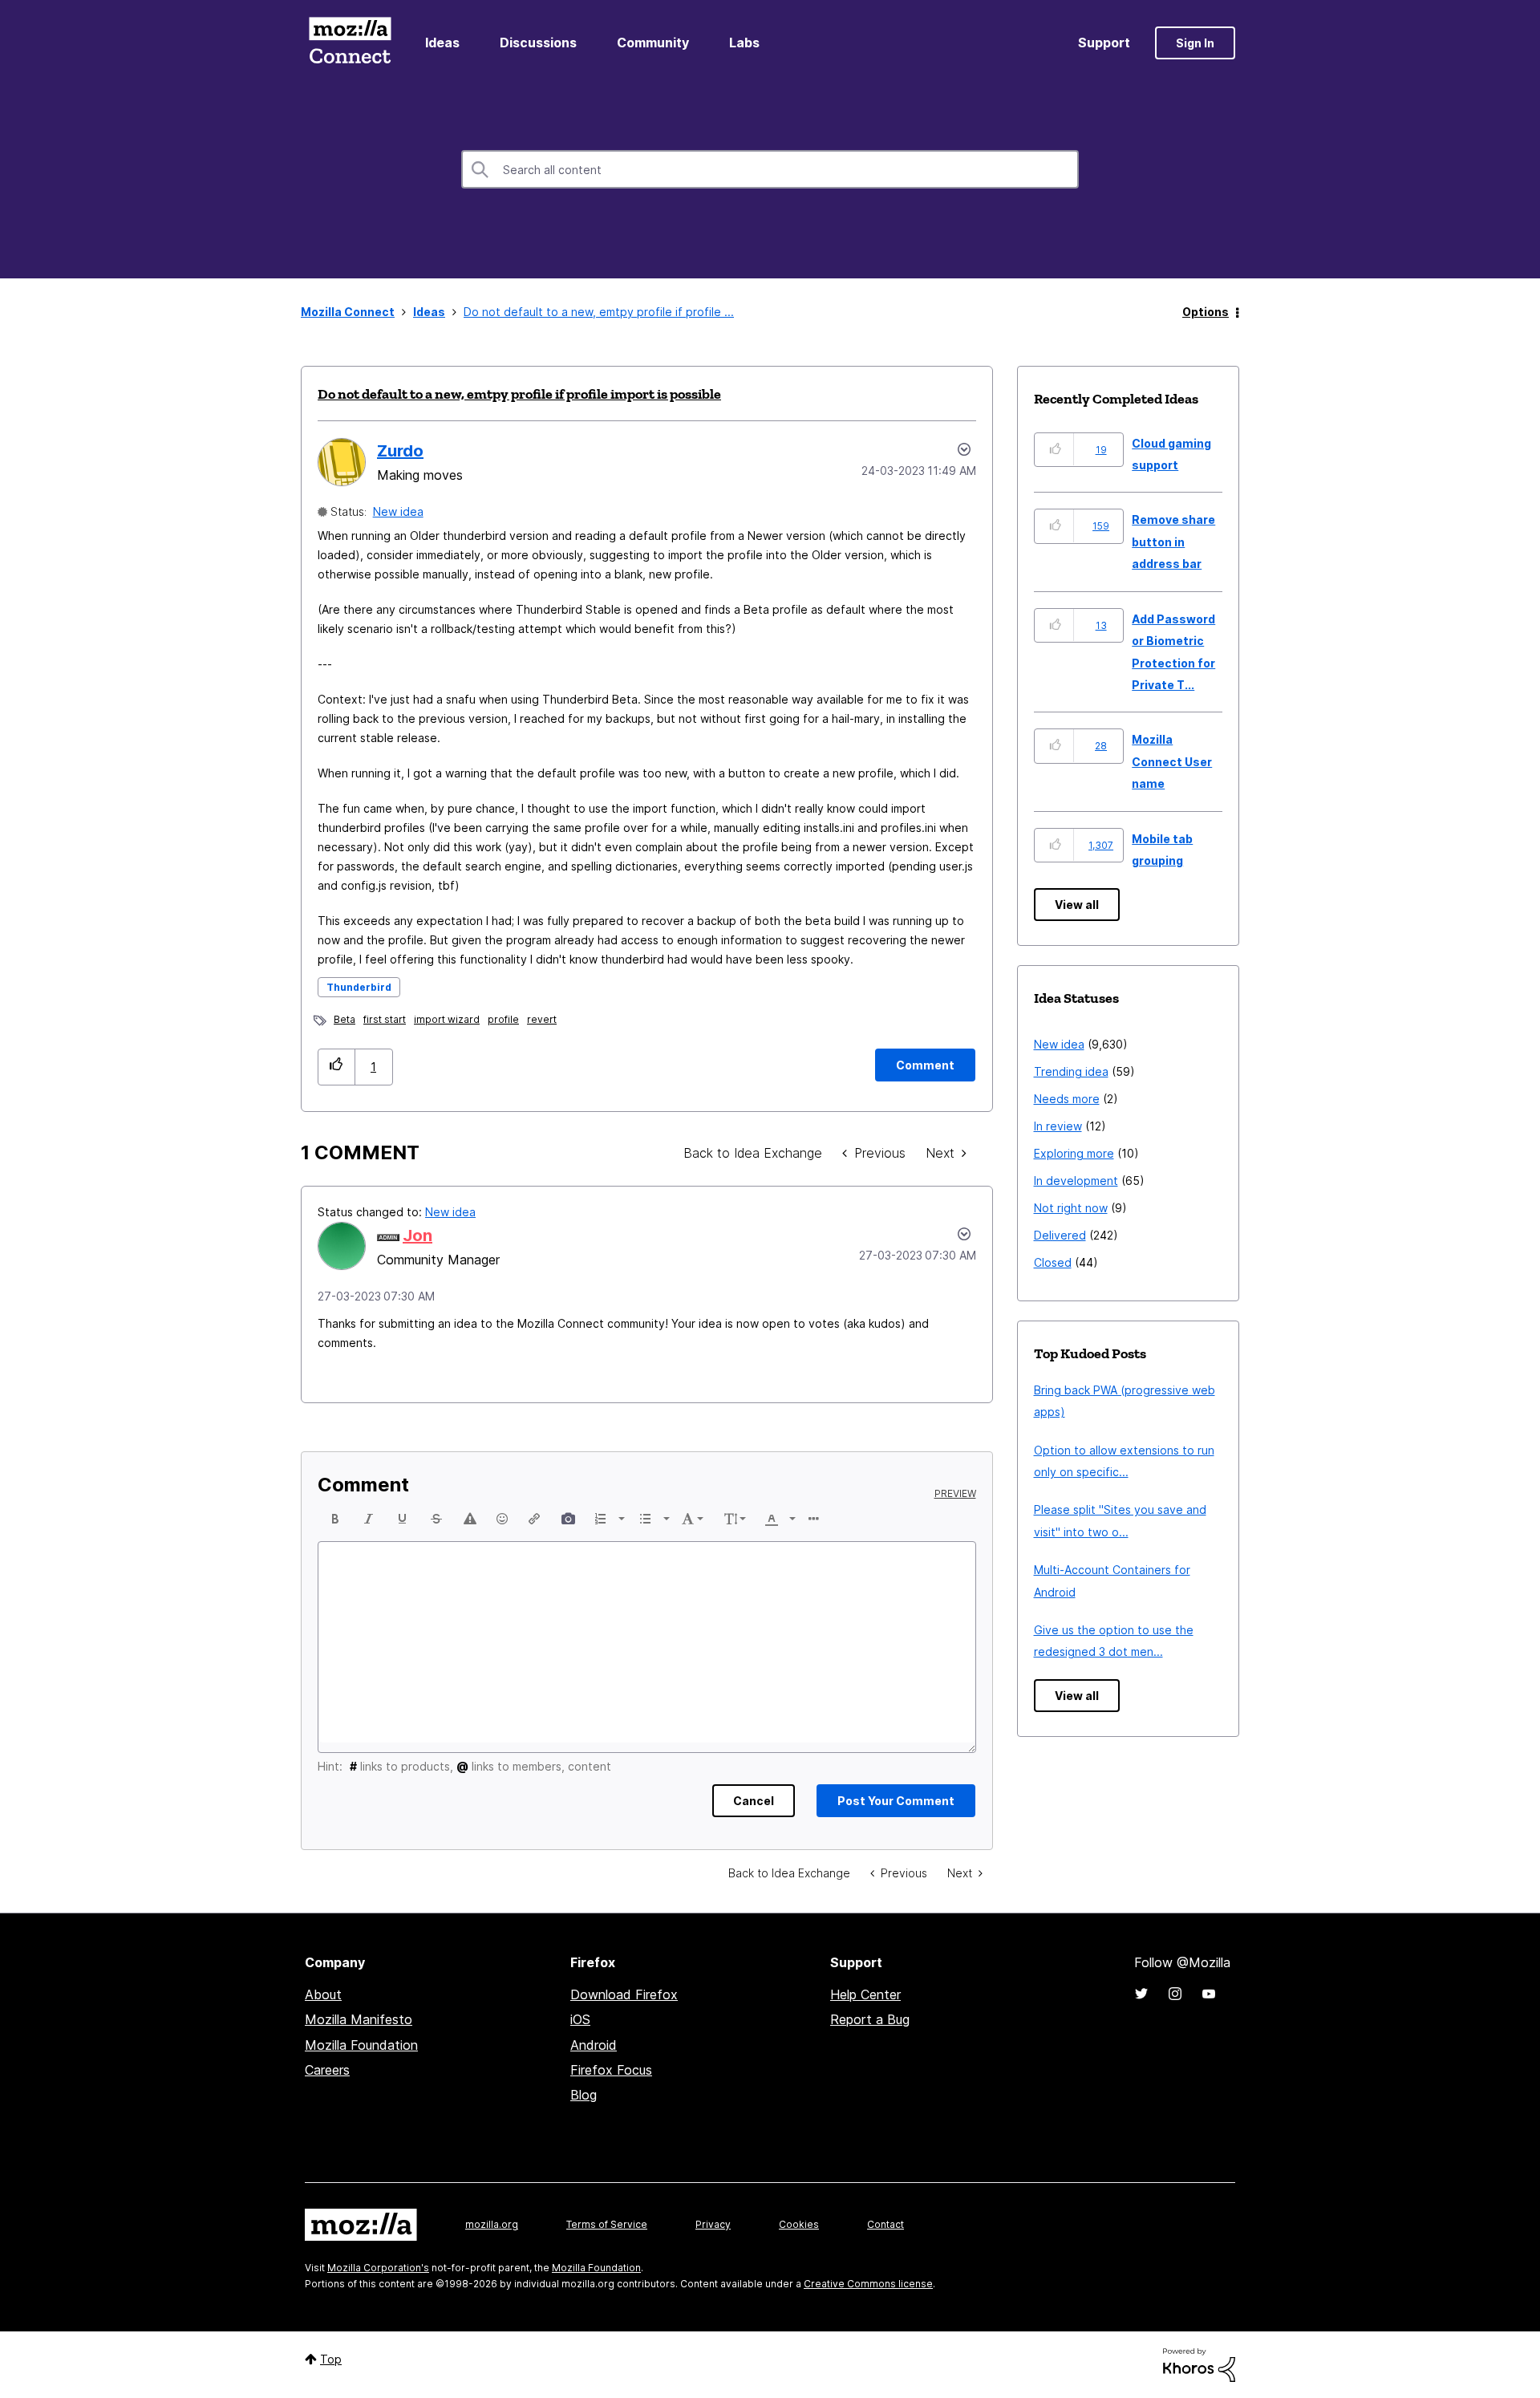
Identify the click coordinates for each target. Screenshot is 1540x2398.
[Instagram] (1175, 1994)
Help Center (865, 1994)
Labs (744, 43)
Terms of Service (607, 2224)
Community (653, 43)
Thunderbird (359, 987)
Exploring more (1074, 1153)
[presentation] (335, 1519)
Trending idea (1071, 1071)
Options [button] (1206, 312)
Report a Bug (870, 2019)
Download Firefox (624, 1994)
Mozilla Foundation (361, 2045)
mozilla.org (492, 2224)
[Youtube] (1209, 1994)
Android (594, 2045)
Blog (584, 2095)
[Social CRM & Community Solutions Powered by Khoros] (1199, 2364)
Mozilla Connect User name (1172, 761)
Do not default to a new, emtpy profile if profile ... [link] (599, 312)
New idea (398, 511)
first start (385, 1019)
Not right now (1071, 1208)
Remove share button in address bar (1173, 542)
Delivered (1060, 1235)
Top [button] (331, 2359)
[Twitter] (1141, 1994)
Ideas (442, 43)
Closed (1053, 1262)
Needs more (1067, 1099)
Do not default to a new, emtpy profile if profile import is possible (519, 394)
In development (1076, 1181)
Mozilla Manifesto (359, 2019)
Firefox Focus (611, 2070)
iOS (580, 2019)
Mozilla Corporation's (378, 2268)
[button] (336, 1067)
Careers (327, 2070)
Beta (344, 1019)
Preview (955, 1494)
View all (1077, 905)
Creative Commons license (868, 2284)
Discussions (538, 43)
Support (1104, 43)
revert (542, 1019)
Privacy (713, 2224)
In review (1058, 1126)
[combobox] (770, 169)
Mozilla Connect (350, 43)
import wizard (447, 1019)
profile (503, 1019)
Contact (885, 2224)
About (323, 1994)
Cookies (799, 2224)
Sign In (1195, 43)
